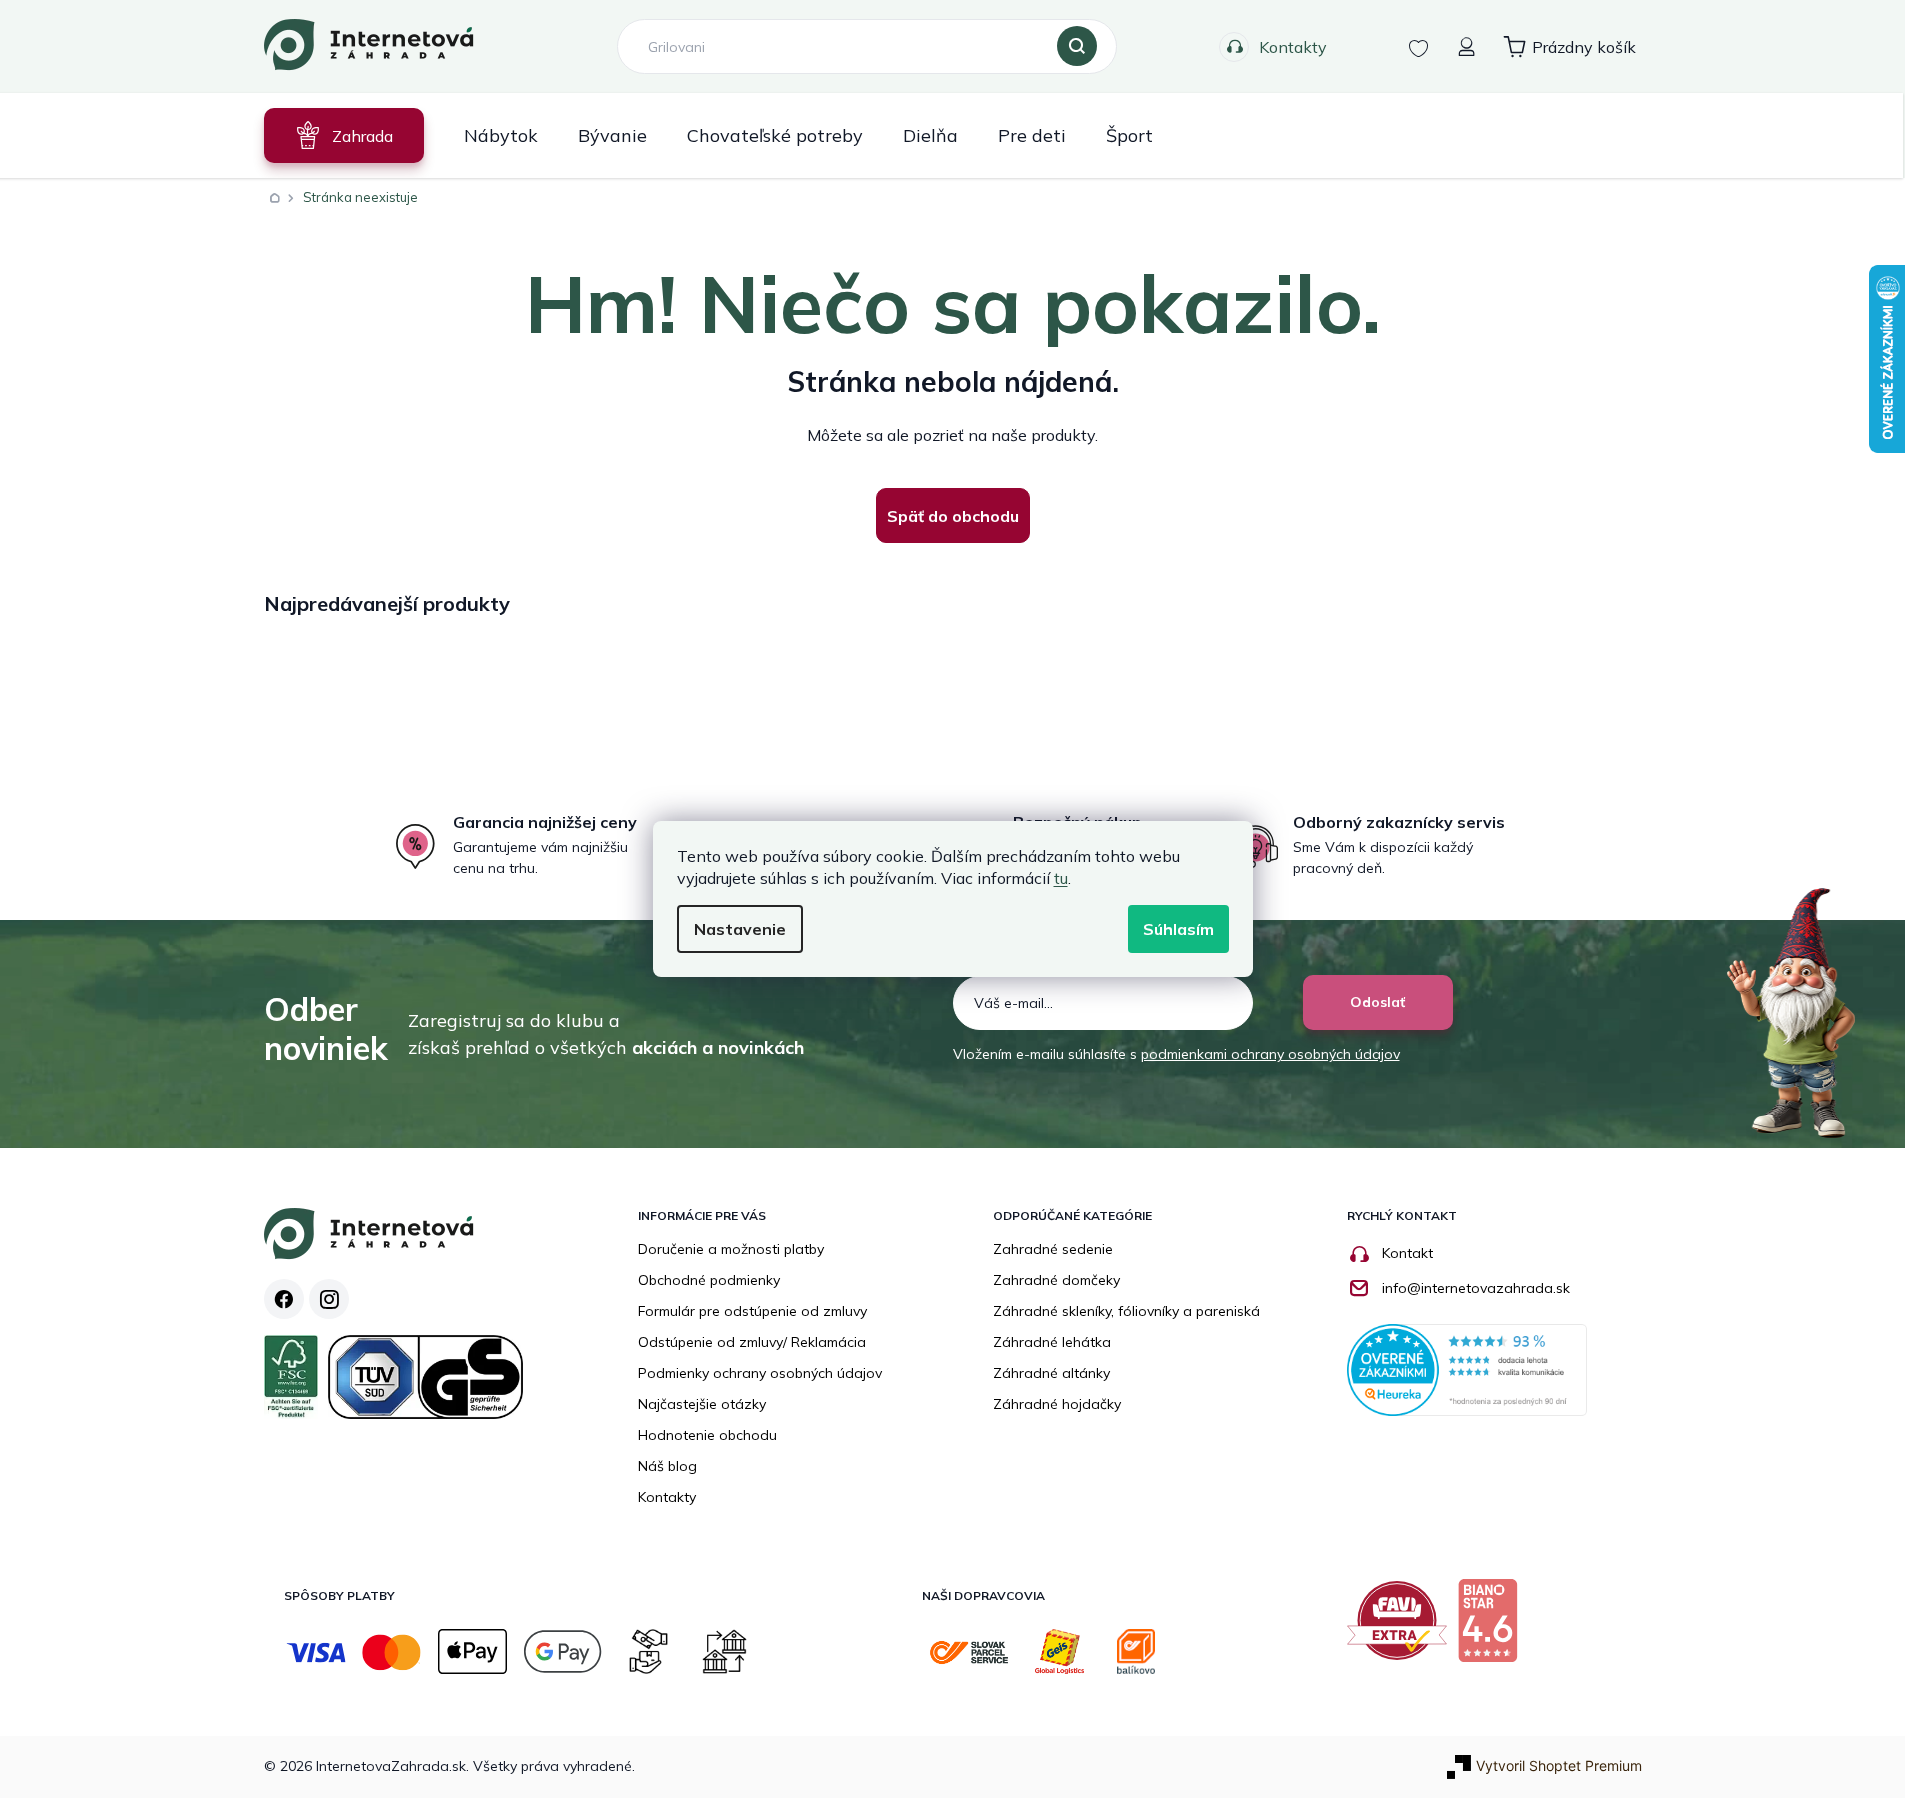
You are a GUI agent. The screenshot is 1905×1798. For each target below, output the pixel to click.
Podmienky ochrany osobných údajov (760, 1373)
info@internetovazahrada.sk (1476, 1288)
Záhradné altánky (1051, 1373)
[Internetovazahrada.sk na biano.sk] (1492, 1628)
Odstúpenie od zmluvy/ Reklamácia (752, 1342)
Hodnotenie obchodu (707, 1435)
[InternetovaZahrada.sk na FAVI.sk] (1402, 1628)
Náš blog (667, 1466)
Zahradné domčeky (1056, 1280)
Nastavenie (740, 929)
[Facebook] (284, 1299)
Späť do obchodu (953, 516)
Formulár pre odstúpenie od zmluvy (752, 1311)
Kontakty (1293, 47)
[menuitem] (344, 135)
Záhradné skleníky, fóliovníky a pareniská (1126, 1311)
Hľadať (1077, 47)
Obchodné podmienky (709, 1280)
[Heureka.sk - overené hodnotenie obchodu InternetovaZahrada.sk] (1467, 1369)
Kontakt (1407, 1253)
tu (1061, 878)
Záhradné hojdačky (1057, 1404)
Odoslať (1377, 1002)
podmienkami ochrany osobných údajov (1270, 1054)
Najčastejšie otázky (702, 1404)
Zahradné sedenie (1053, 1249)
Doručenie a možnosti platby (731, 1249)
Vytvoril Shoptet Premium (1559, 1765)
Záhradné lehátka (1052, 1342)
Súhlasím (1178, 929)
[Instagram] (329, 1299)
